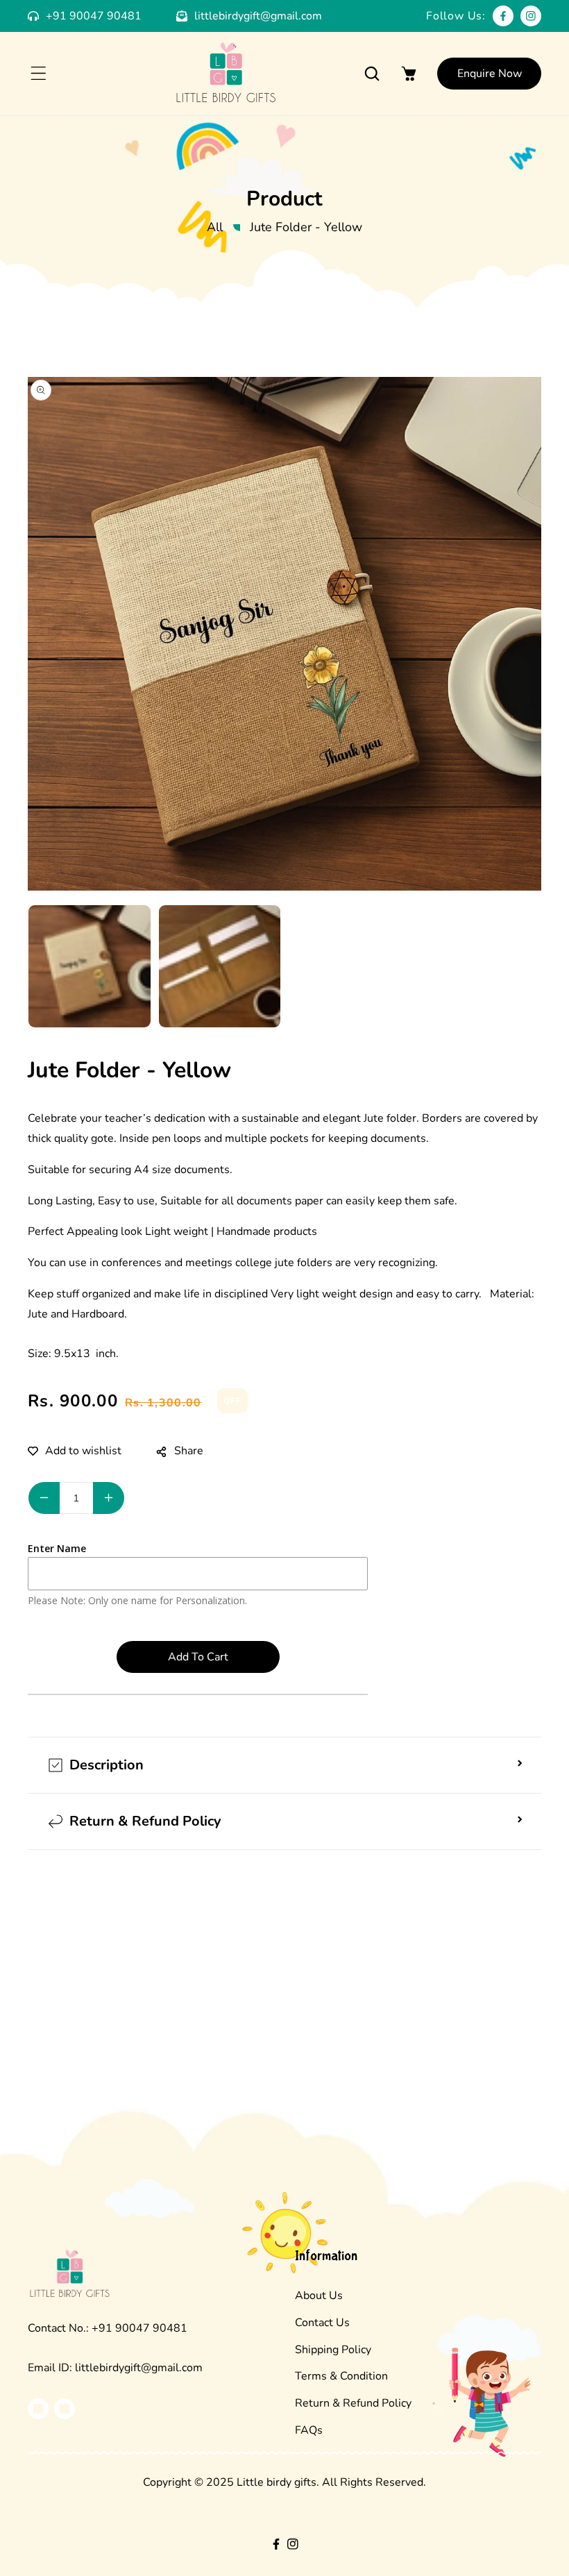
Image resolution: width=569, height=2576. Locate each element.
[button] (38, 74)
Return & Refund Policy (353, 2403)
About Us (319, 2296)
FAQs (309, 2430)
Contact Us (322, 2323)
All (215, 227)
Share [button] (189, 1451)
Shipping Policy (333, 2350)
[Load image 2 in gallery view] (220, 966)
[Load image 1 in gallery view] (90, 966)
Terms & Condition (341, 2376)
